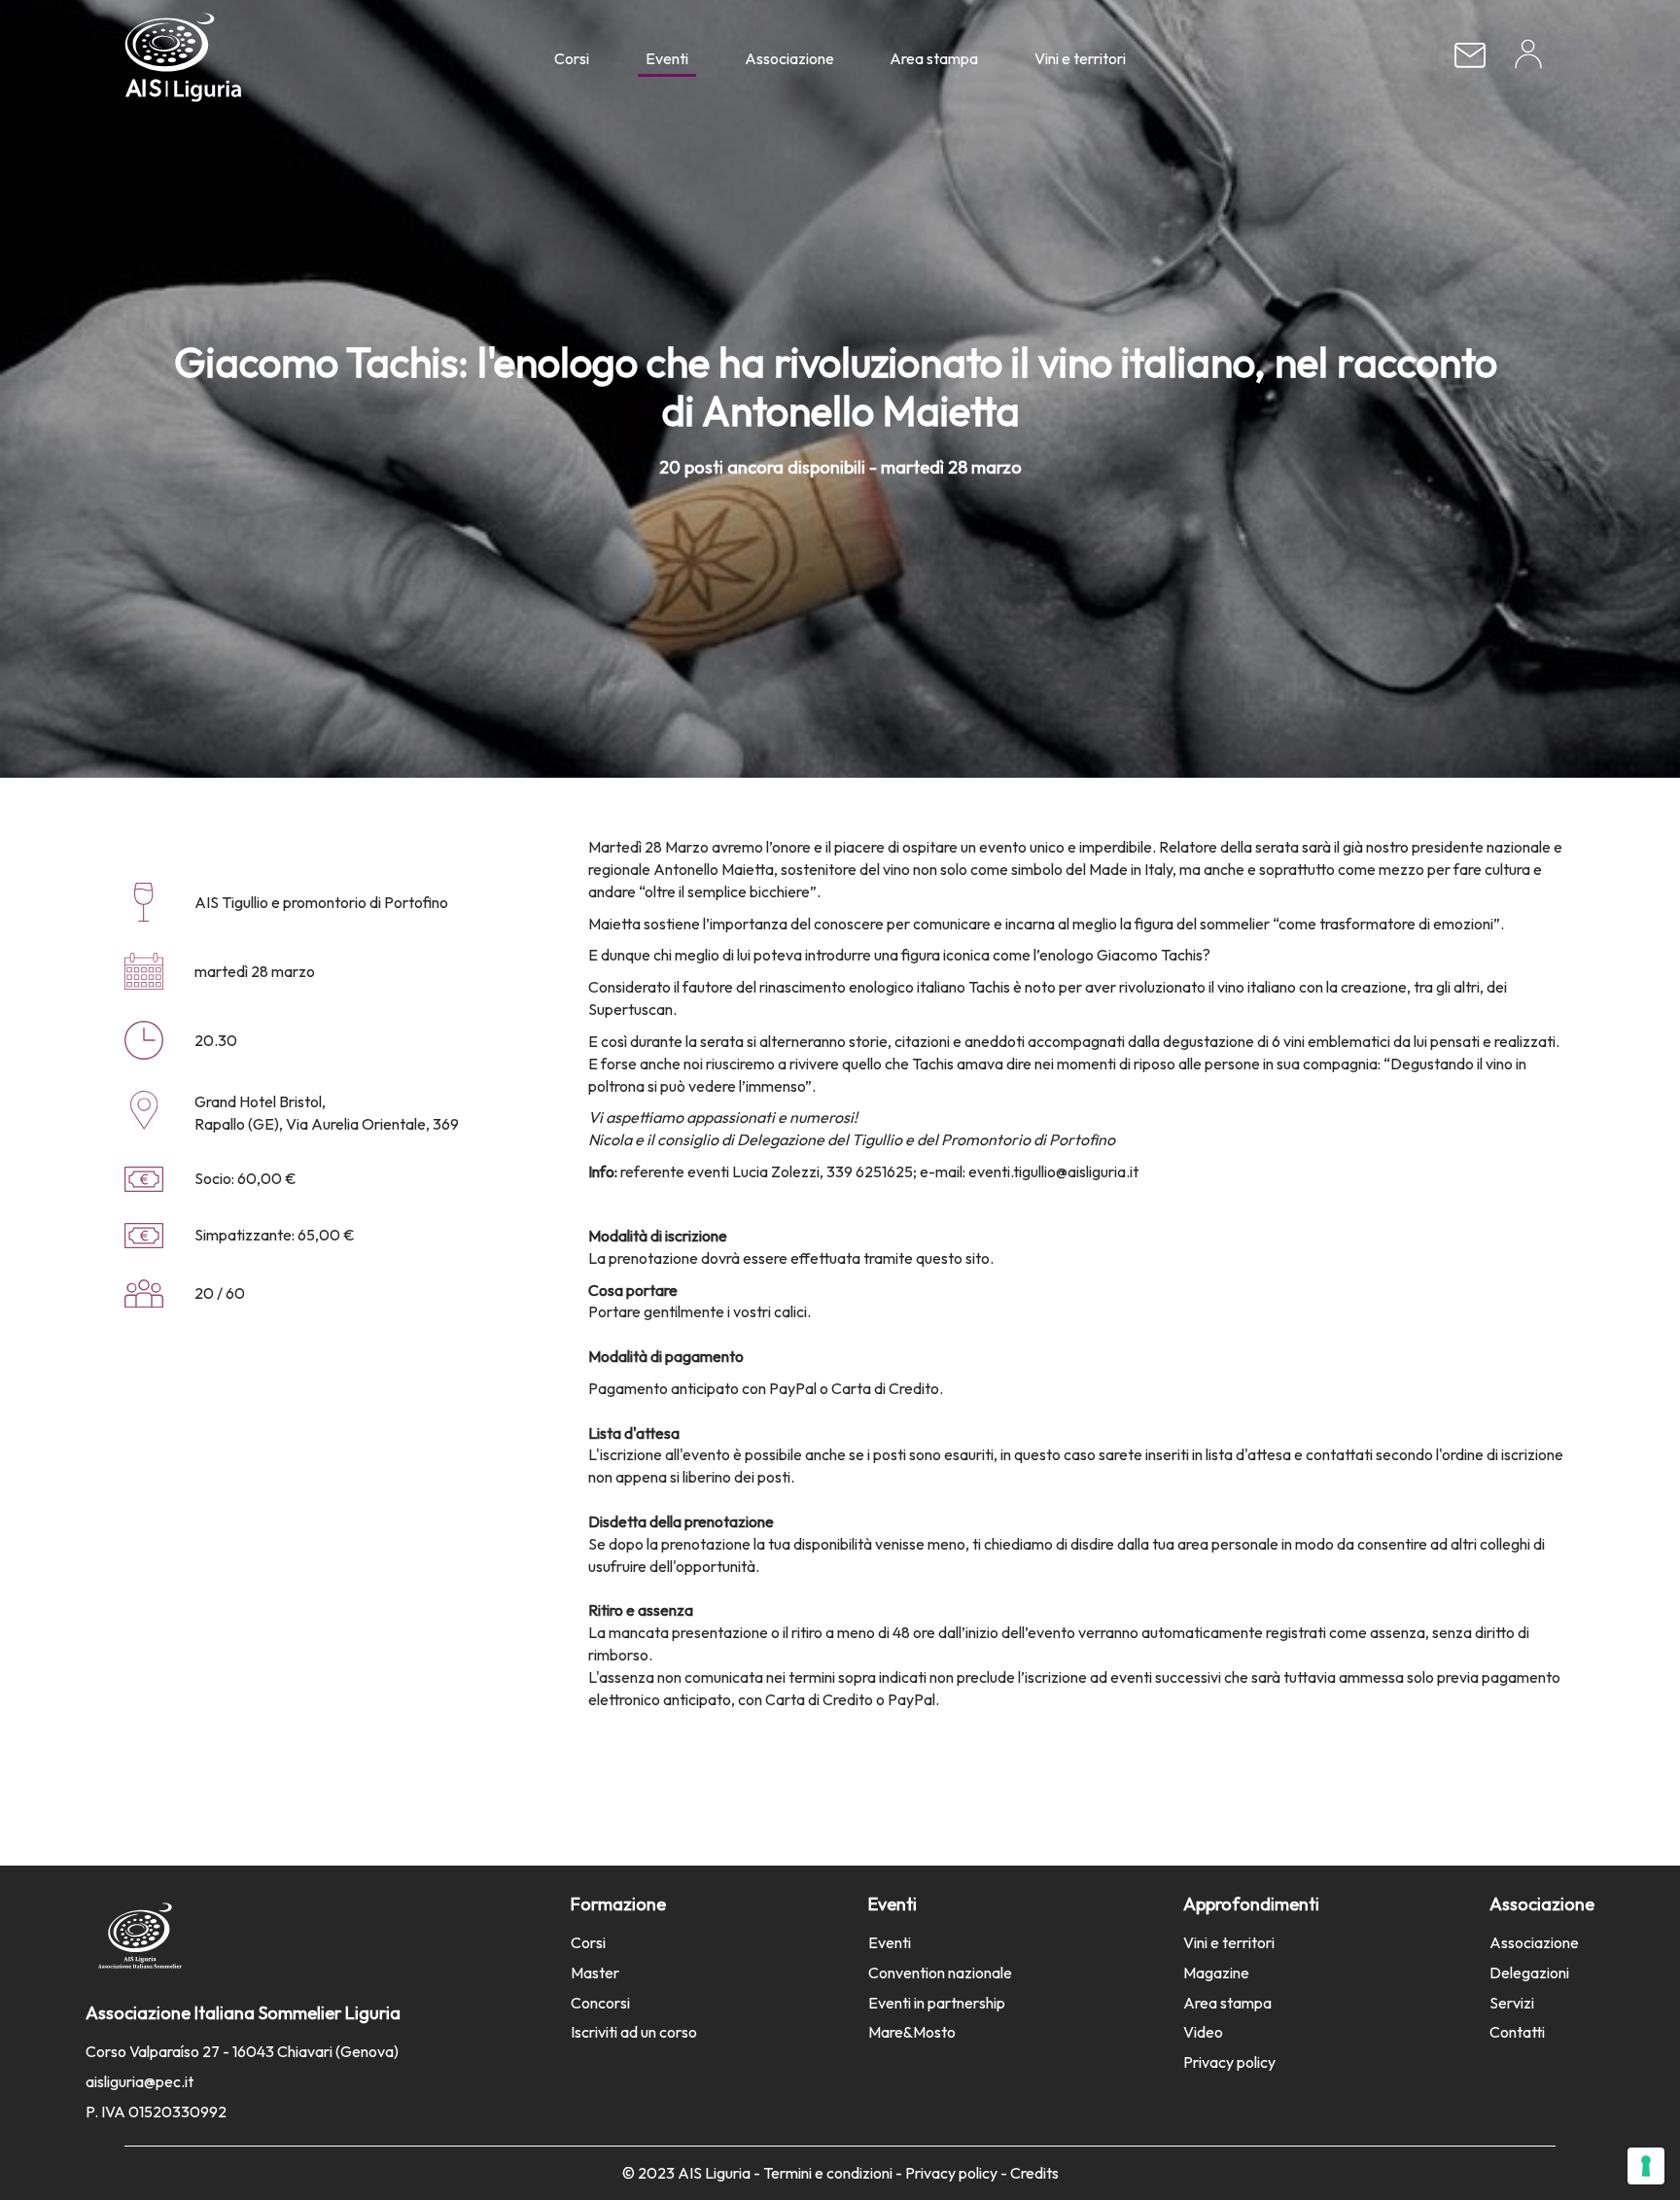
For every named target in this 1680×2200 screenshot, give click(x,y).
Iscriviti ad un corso (634, 2032)
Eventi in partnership (937, 2003)
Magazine (1216, 1973)
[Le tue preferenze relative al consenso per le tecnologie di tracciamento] (1646, 2166)
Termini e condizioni (828, 2173)
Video (1203, 2032)
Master (595, 1973)
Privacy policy (1229, 2062)
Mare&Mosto (912, 2032)
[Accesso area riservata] (1528, 61)
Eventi (667, 58)
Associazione (789, 58)
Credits (1034, 2173)
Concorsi (600, 2003)
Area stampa (934, 58)
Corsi (572, 58)
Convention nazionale (940, 1973)
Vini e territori (1080, 58)
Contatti (1517, 2032)
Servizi (1512, 2003)
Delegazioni (1529, 1973)
